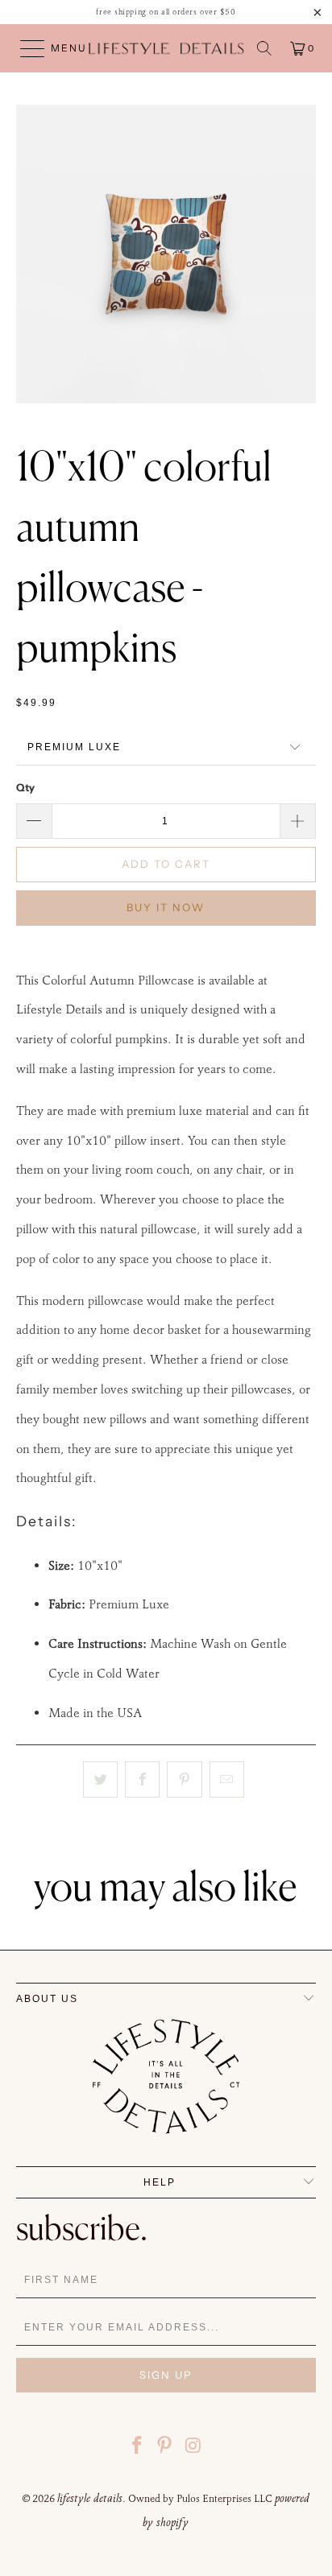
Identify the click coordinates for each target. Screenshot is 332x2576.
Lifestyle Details (90, 2498)
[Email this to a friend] (227, 1780)
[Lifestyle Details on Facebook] (137, 2448)
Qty (25, 787)
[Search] (264, 48)
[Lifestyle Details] (166, 48)
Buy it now (166, 907)
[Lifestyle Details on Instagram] (193, 2448)
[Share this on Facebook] (142, 1780)
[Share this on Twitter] (100, 1780)
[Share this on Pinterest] (184, 1780)
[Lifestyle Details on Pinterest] (165, 2448)
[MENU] (25, 48)
